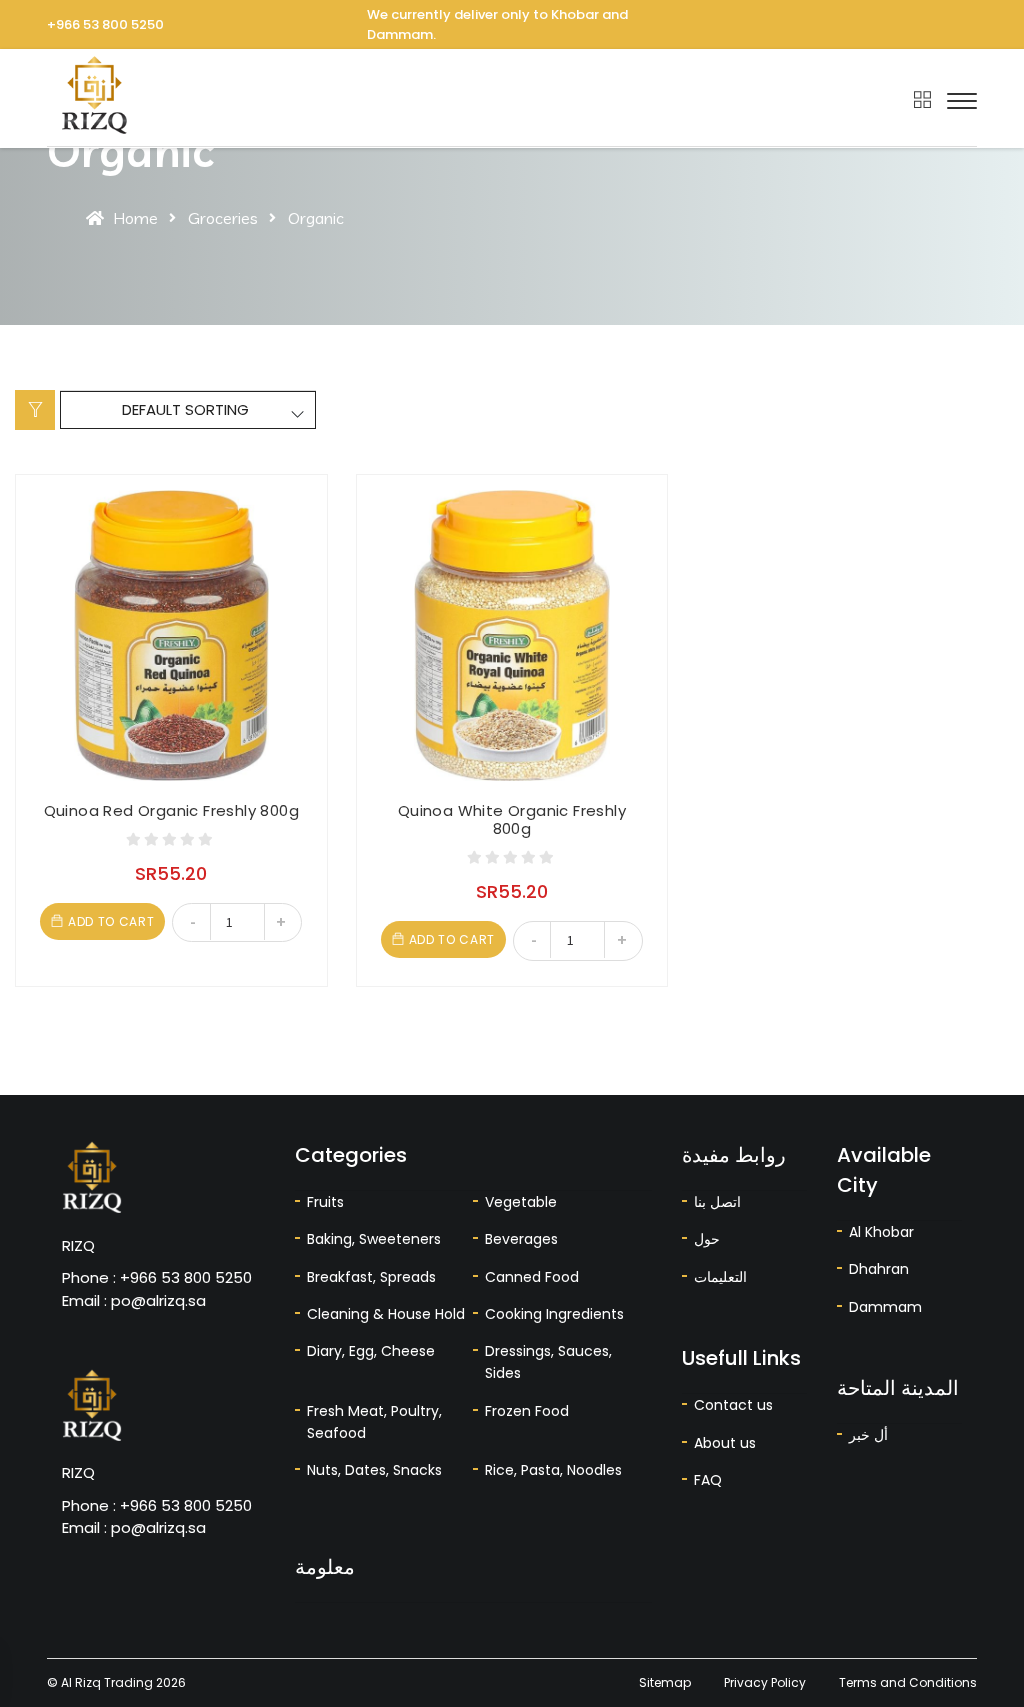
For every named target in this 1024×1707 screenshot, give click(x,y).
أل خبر (868, 1435)
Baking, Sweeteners (374, 1239)
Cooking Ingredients (554, 1314)
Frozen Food (527, 1411)
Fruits (325, 1202)
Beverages (521, 1239)
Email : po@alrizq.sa (134, 1300)
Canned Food (532, 1277)
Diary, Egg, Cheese (371, 1351)
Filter (35, 410)
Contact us (733, 1405)
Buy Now (49, 598)
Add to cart (111, 921)
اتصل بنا (717, 1202)
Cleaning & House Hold (386, 1314)
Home (135, 218)
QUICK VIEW (49, 553)
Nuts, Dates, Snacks (374, 1470)
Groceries (223, 218)
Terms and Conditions (908, 1682)
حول (707, 1239)
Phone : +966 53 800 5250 (157, 1277)
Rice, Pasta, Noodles (553, 1470)
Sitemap (665, 1682)
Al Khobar (881, 1232)
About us (725, 1443)
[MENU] (962, 101)
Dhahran (879, 1269)
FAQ (708, 1480)
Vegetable (521, 1202)
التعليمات (720, 1277)
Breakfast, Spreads (371, 1277)
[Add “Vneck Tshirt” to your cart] (49, 508)
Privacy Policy (765, 1682)
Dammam (885, 1307)
